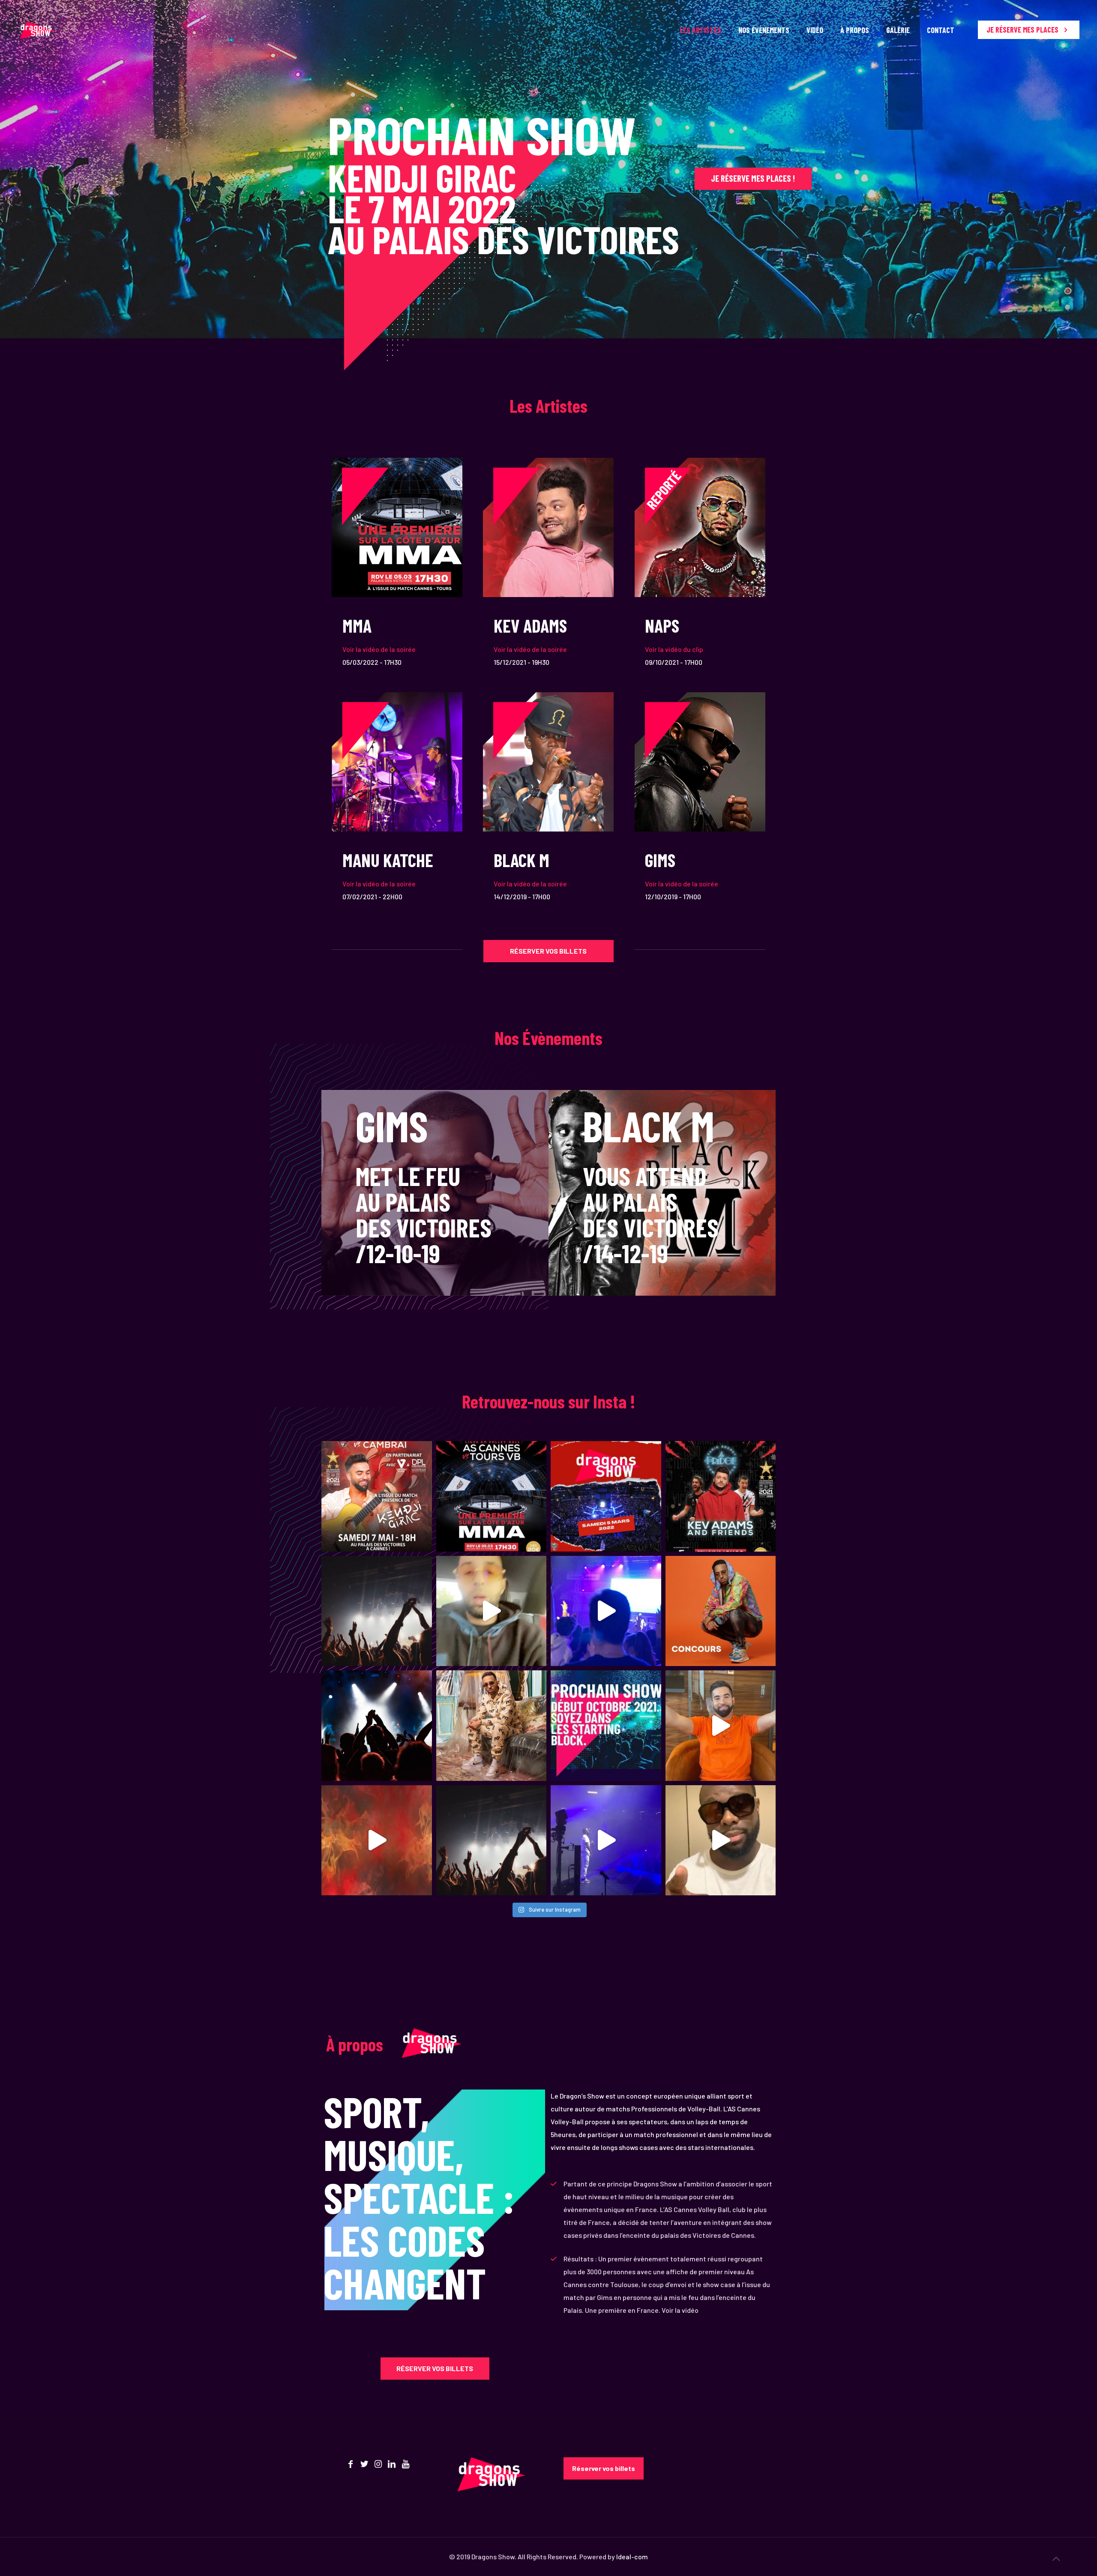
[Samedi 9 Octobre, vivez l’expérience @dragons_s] (606, 1611)
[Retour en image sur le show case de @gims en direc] (606, 1840)
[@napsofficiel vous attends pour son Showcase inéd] (492, 1611)
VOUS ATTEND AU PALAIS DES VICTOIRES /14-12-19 (651, 1214)
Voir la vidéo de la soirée (379, 649)
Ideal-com (632, 2556)
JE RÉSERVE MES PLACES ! (753, 178)
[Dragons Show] (37, 30)
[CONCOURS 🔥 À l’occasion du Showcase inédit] (721, 1611)
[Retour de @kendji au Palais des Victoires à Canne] (721, 1726)
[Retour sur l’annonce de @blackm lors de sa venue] (377, 1840)
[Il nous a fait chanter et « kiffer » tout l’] (492, 1726)
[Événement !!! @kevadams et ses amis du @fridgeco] (721, 1496)
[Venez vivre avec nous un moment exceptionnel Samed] (377, 1726)
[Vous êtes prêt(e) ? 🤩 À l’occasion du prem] (606, 1726)
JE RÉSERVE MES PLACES (1023, 30)
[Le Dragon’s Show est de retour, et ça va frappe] (492, 1496)
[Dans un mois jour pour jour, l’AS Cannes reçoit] (377, 1611)
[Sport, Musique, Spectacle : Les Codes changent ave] (492, 1840)
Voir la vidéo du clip (674, 649)
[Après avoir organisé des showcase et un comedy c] (606, 1496)
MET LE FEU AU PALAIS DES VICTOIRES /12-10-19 (424, 1214)
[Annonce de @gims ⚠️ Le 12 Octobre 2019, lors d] (721, 1840)
